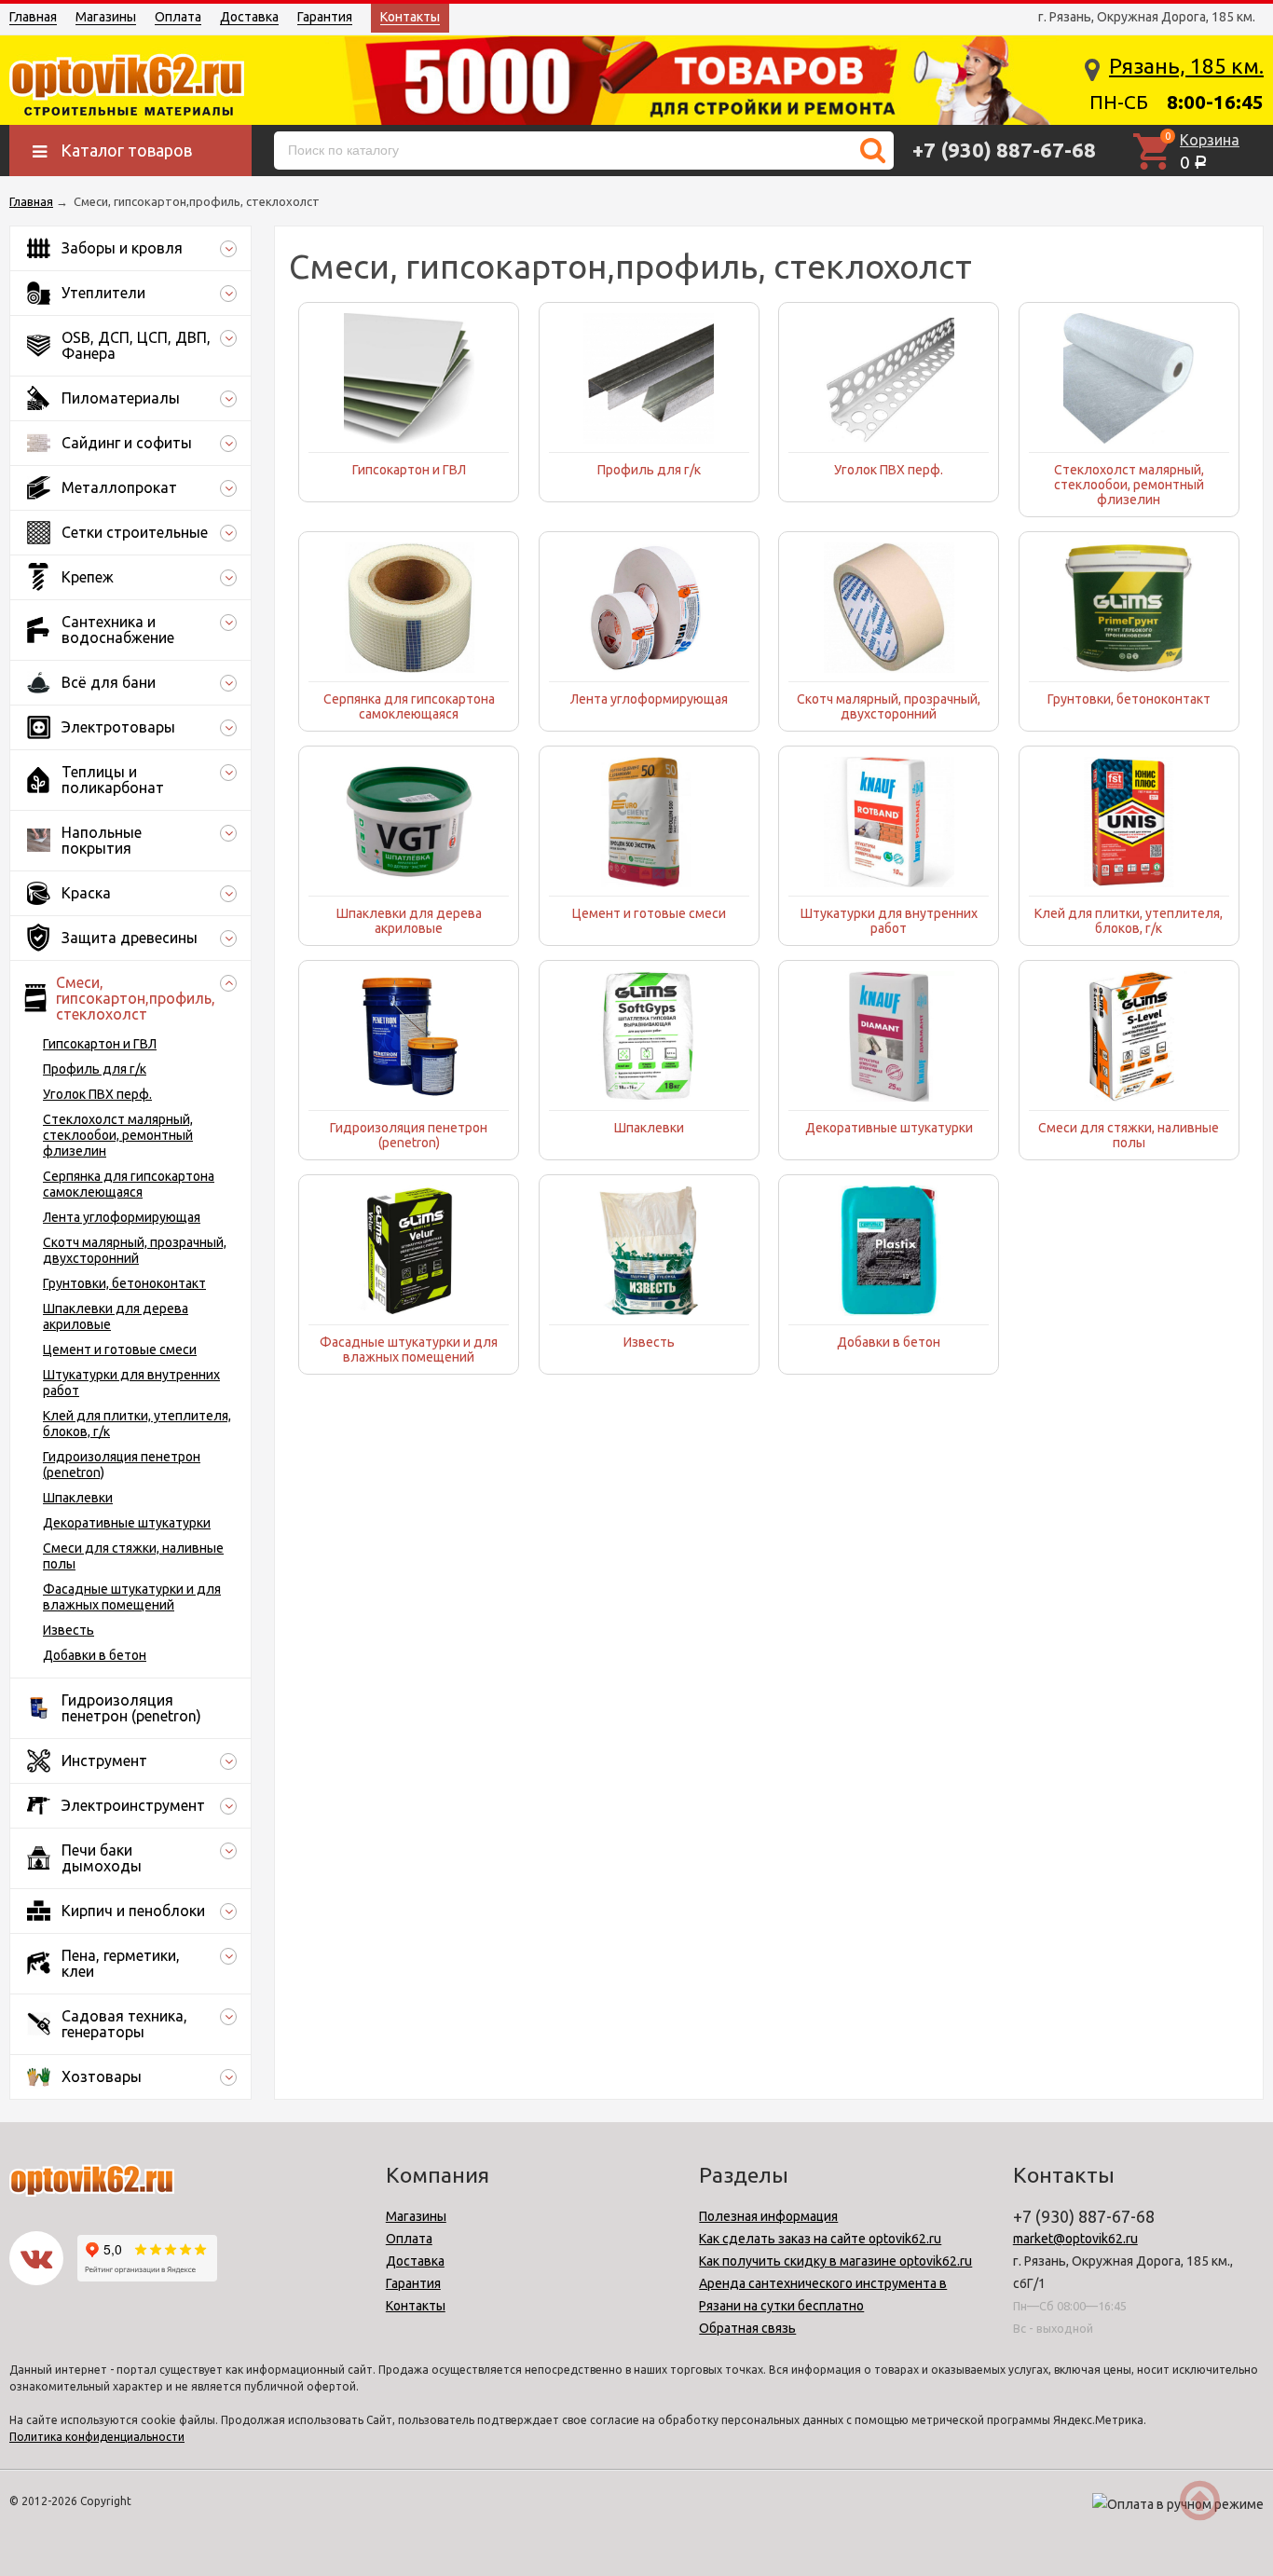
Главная (33, 17)
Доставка (249, 17)
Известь (68, 1630)
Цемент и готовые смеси (120, 1350)
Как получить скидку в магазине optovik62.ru (835, 2261)
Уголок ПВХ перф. (97, 1094)
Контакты (410, 17)
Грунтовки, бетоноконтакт (124, 1283)
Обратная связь (747, 2328)
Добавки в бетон (95, 1655)
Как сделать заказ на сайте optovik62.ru (820, 2239)
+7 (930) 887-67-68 (1004, 150)
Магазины (106, 17)
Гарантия (325, 17)
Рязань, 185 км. (1186, 66)
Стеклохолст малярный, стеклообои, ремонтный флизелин (118, 1135)
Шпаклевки (78, 1498)
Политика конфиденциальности (97, 2437)
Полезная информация (768, 2216)
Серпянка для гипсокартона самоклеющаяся (129, 1184)
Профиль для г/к (95, 1069)
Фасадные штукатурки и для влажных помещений (132, 1597)
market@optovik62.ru (1075, 2239)
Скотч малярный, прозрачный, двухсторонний (135, 1250)
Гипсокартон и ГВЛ (100, 1044)
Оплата (178, 17)
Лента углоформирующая (122, 1217)
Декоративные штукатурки (127, 1523)
